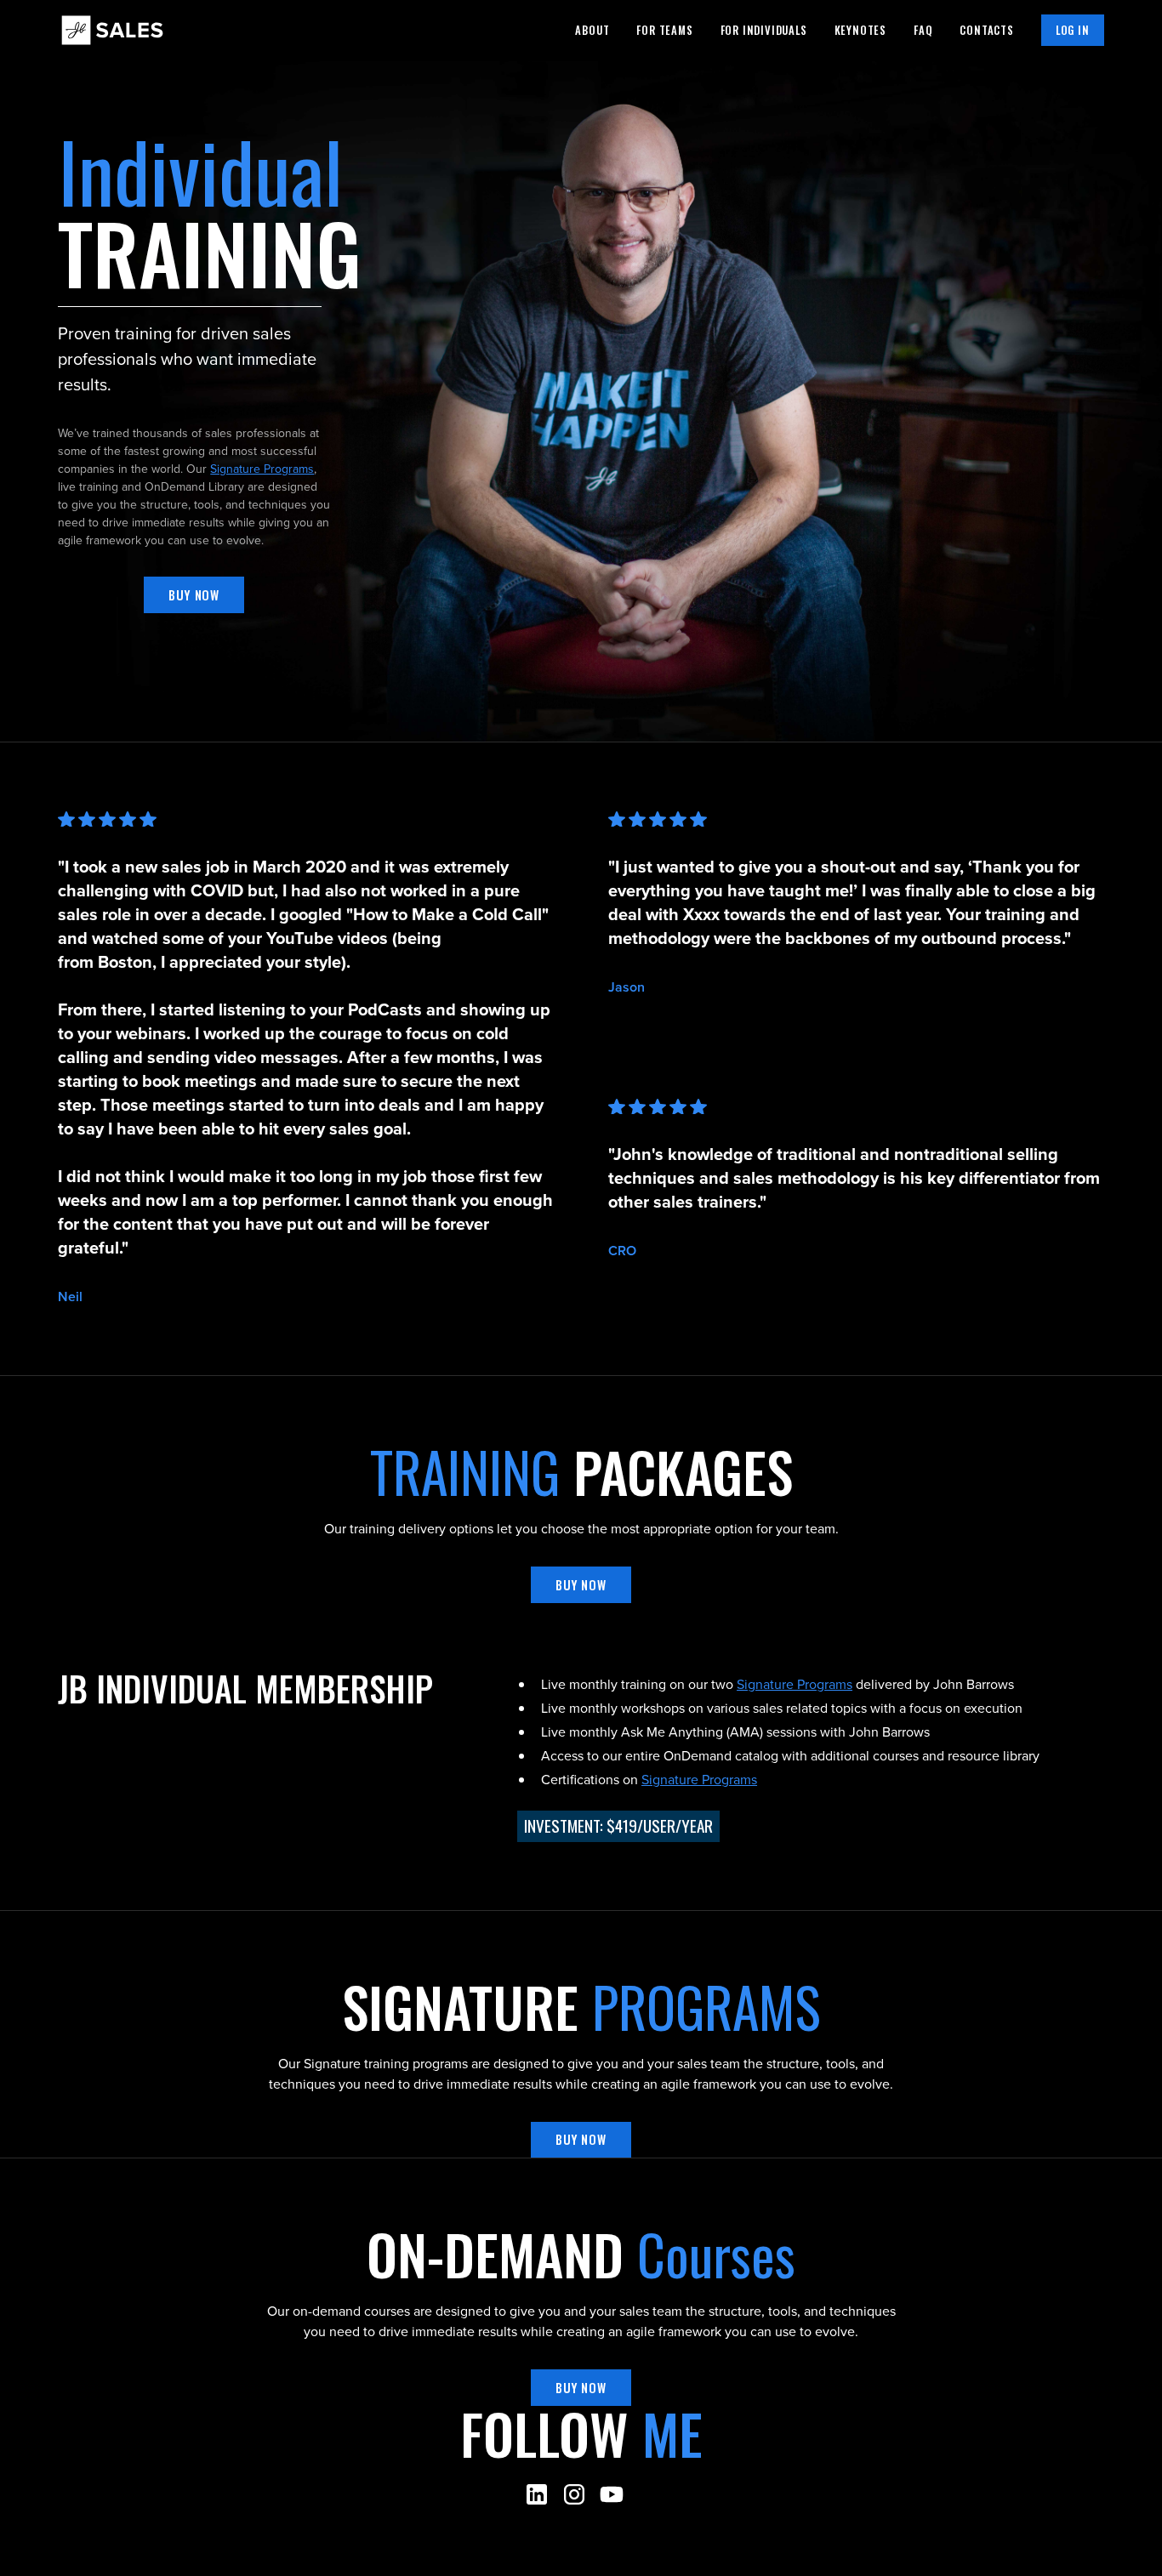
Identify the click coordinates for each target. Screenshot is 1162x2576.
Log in (1073, 30)
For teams (664, 30)
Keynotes (860, 30)
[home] (112, 30)
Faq (923, 30)
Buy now (194, 595)
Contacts (986, 30)
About (592, 30)
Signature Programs (262, 469)
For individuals (764, 30)
